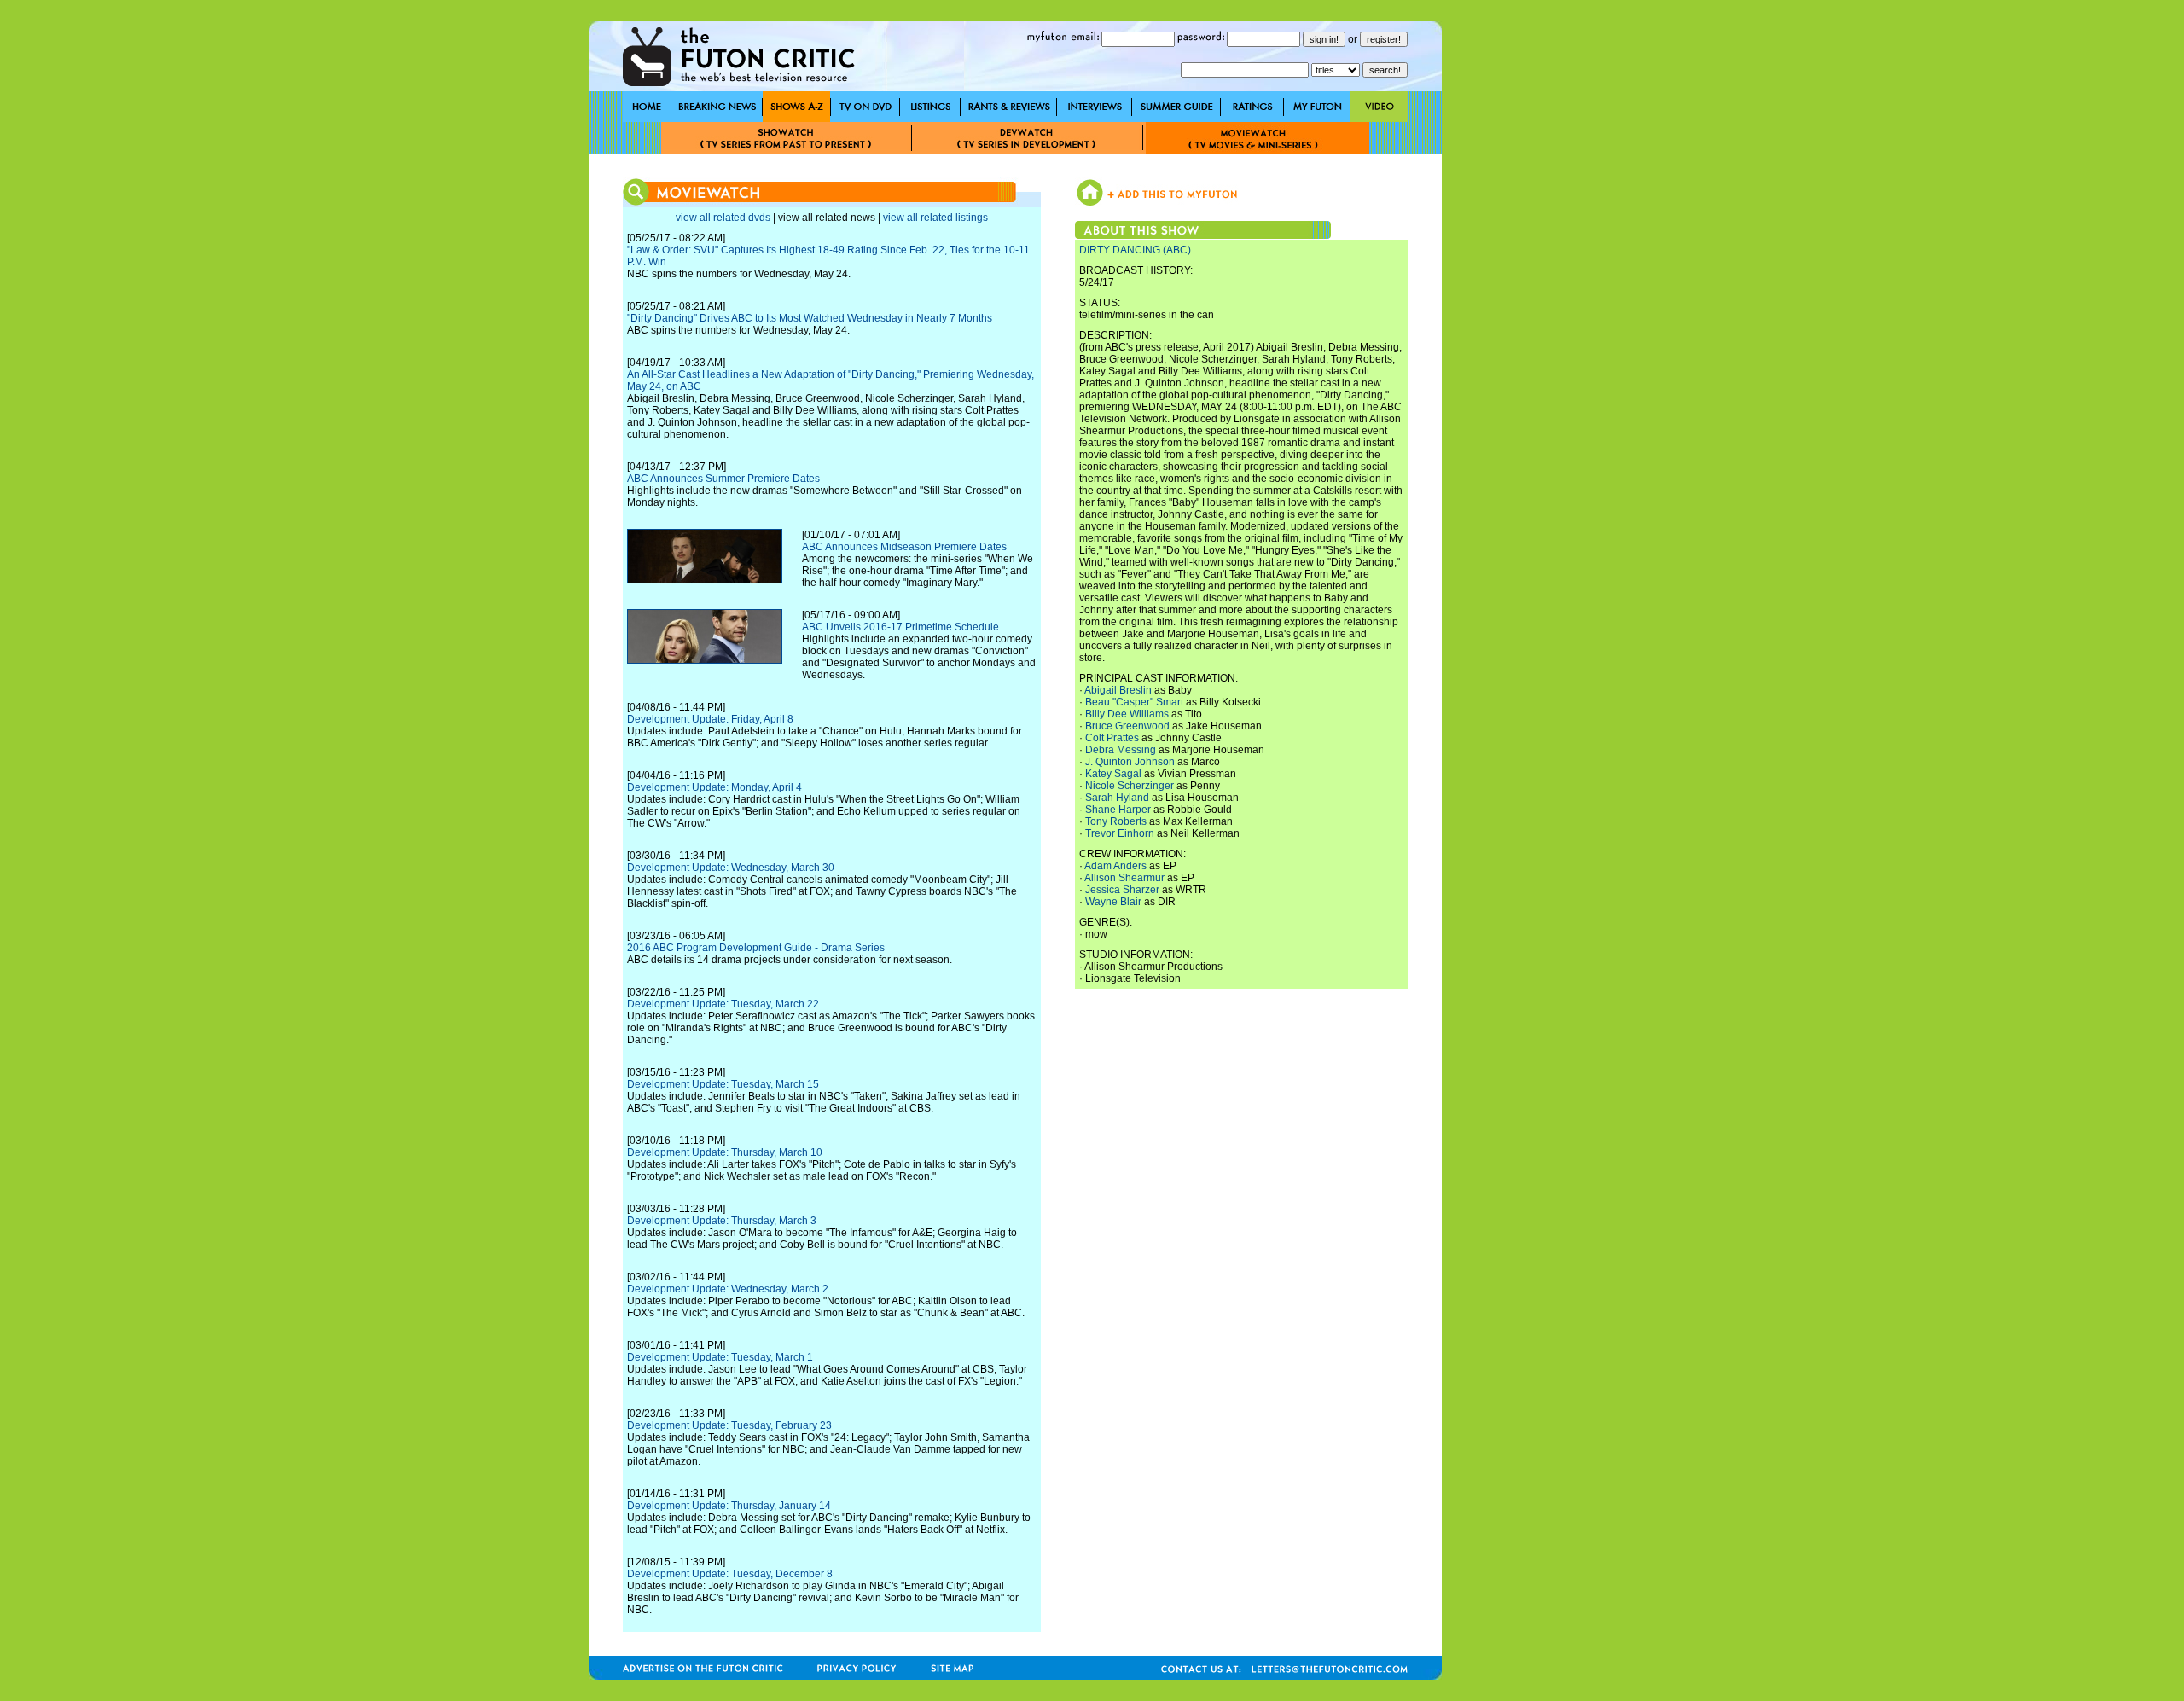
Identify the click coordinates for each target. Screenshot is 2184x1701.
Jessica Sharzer (1122, 890)
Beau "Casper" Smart (1134, 702)
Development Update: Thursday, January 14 (729, 1506)
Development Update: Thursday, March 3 (722, 1221)
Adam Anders (1115, 866)
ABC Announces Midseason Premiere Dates (904, 547)
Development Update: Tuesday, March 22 (723, 1004)
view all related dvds (723, 218)
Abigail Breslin (1118, 690)
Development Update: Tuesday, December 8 (730, 1574)
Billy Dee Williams (1127, 714)
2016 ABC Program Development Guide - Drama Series (756, 948)
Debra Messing (1121, 750)
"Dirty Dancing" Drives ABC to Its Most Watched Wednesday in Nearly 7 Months (810, 318)
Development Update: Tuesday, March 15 (723, 1084)
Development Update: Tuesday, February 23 (729, 1425)
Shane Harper (1118, 810)
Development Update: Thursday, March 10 (725, 1152)
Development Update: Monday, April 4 (714, 787)
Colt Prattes (1112, 738)
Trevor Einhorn (1120, 833)
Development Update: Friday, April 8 (710, 719)
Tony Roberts (1116, 821)
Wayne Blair (1113, 902)
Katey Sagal (1113, 774)
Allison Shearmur (1124, 878)
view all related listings (935, 218)
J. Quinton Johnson (1130, 762)
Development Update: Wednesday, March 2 (728, 1289)
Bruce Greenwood (1127, 726)
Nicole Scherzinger (1130, 786)
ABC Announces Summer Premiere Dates (723, 479)
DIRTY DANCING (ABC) (1135, 250)
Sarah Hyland (1117, 798)
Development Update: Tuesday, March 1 (720, 1357)
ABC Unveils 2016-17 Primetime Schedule (900, 627)
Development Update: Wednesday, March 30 (731, 868)
